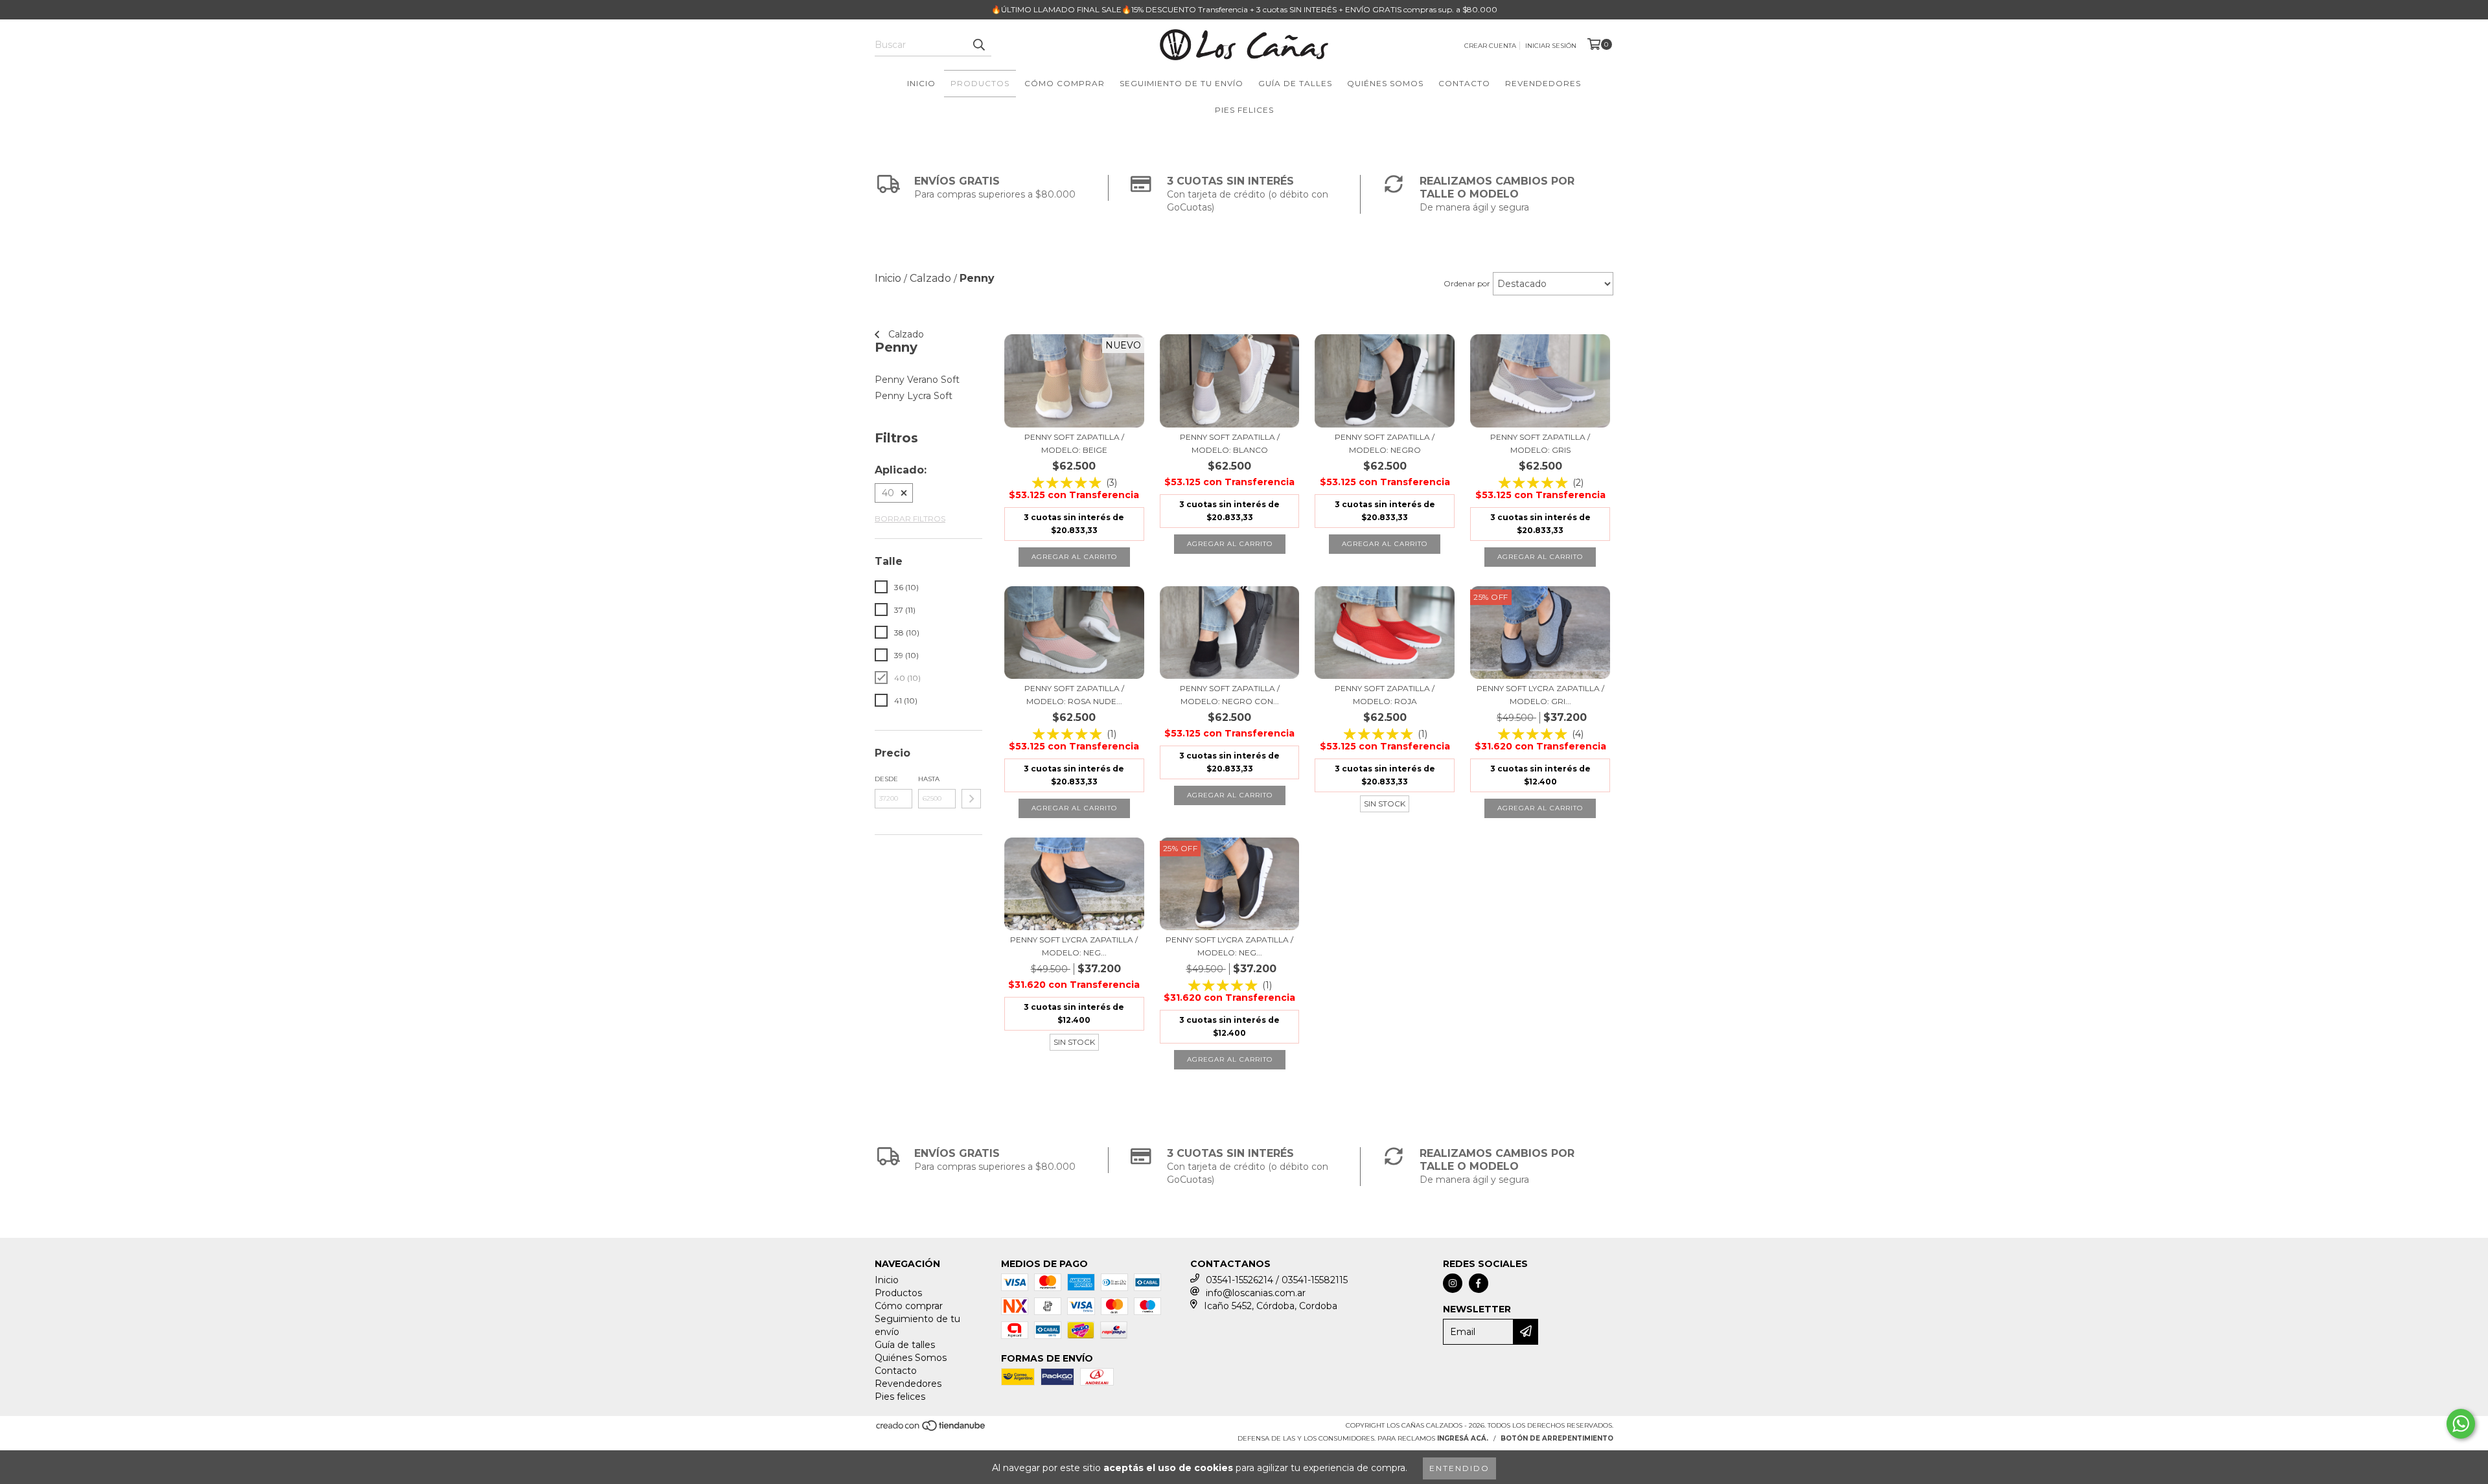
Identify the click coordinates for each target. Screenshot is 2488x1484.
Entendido (1459, 1468)
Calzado (905, 334)
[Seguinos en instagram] (1453, 1283)
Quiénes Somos (1385, 83)
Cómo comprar (1065, 83)
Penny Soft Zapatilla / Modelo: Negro (1385, 443)
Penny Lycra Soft (914, 396)
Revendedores (1543, 83)
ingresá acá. (1463, 1438)
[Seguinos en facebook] (1479, 1283)
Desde (886, 779)
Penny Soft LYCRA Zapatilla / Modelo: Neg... (1074, 946)
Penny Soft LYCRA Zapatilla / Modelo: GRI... (1540, 695)
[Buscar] (978, 45)
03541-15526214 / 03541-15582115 (1277, 1280)
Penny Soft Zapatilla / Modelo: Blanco (1230, 443)
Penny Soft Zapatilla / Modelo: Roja (1385, 695)
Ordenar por (1467, 283)
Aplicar (971, 799)
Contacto (1464, 83)
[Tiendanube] (931, 1430)
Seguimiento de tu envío (1181, 83)
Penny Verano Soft (917, 380)
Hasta (929, 779)
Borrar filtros (910, 519)
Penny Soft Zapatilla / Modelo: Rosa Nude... (1074, 695)
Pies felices (1244, 110)
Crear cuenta (1490, 46)
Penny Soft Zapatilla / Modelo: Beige (1074, 443)
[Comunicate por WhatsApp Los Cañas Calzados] (2461, 1424)
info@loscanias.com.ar (1256, 1293)
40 (888, 493)
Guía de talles (1295, 83)
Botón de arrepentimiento (1557, 1438)
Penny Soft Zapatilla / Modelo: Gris (1540, 443)
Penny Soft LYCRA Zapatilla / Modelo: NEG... (1229, 946)
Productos (980, 83)
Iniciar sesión (1551, 46)
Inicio (921, 83)
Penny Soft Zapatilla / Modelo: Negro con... (1230, 695)
